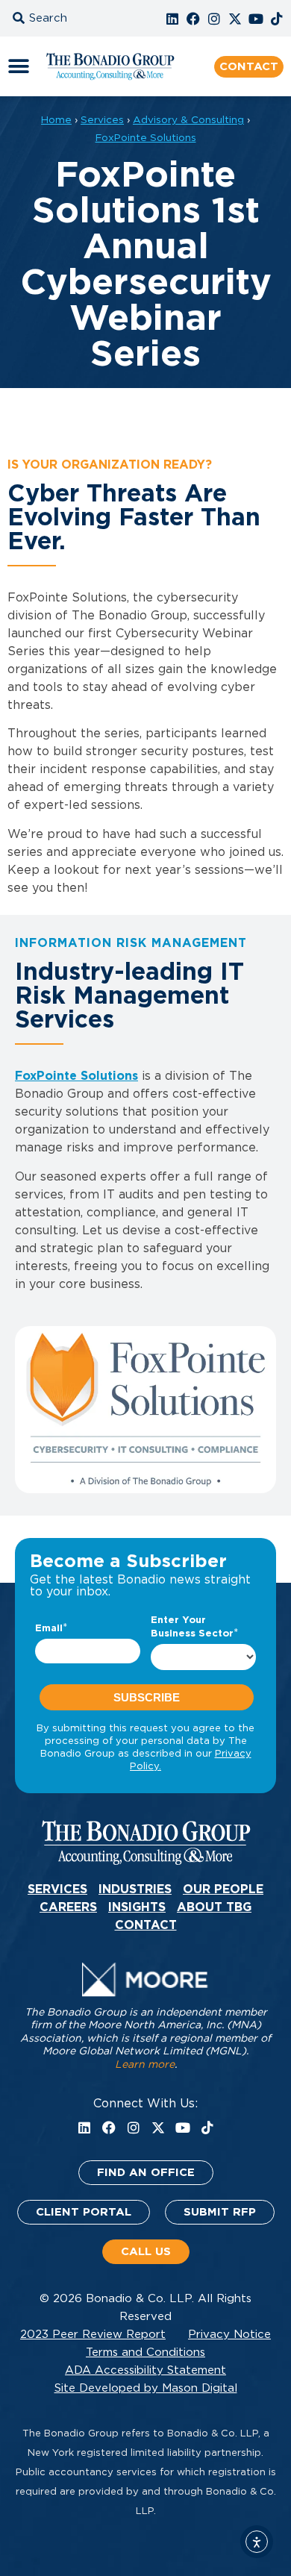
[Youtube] (256, 19)
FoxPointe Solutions (146, 138)
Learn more (145, 2065)
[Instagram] (214, 19)
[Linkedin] (172, 19)
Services (102, 120)
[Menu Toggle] (19, 66)
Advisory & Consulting (188, 120)
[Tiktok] (277, 19)
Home (56, 120)
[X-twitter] (235, 19)
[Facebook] (193, 19)
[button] (56, 18)
